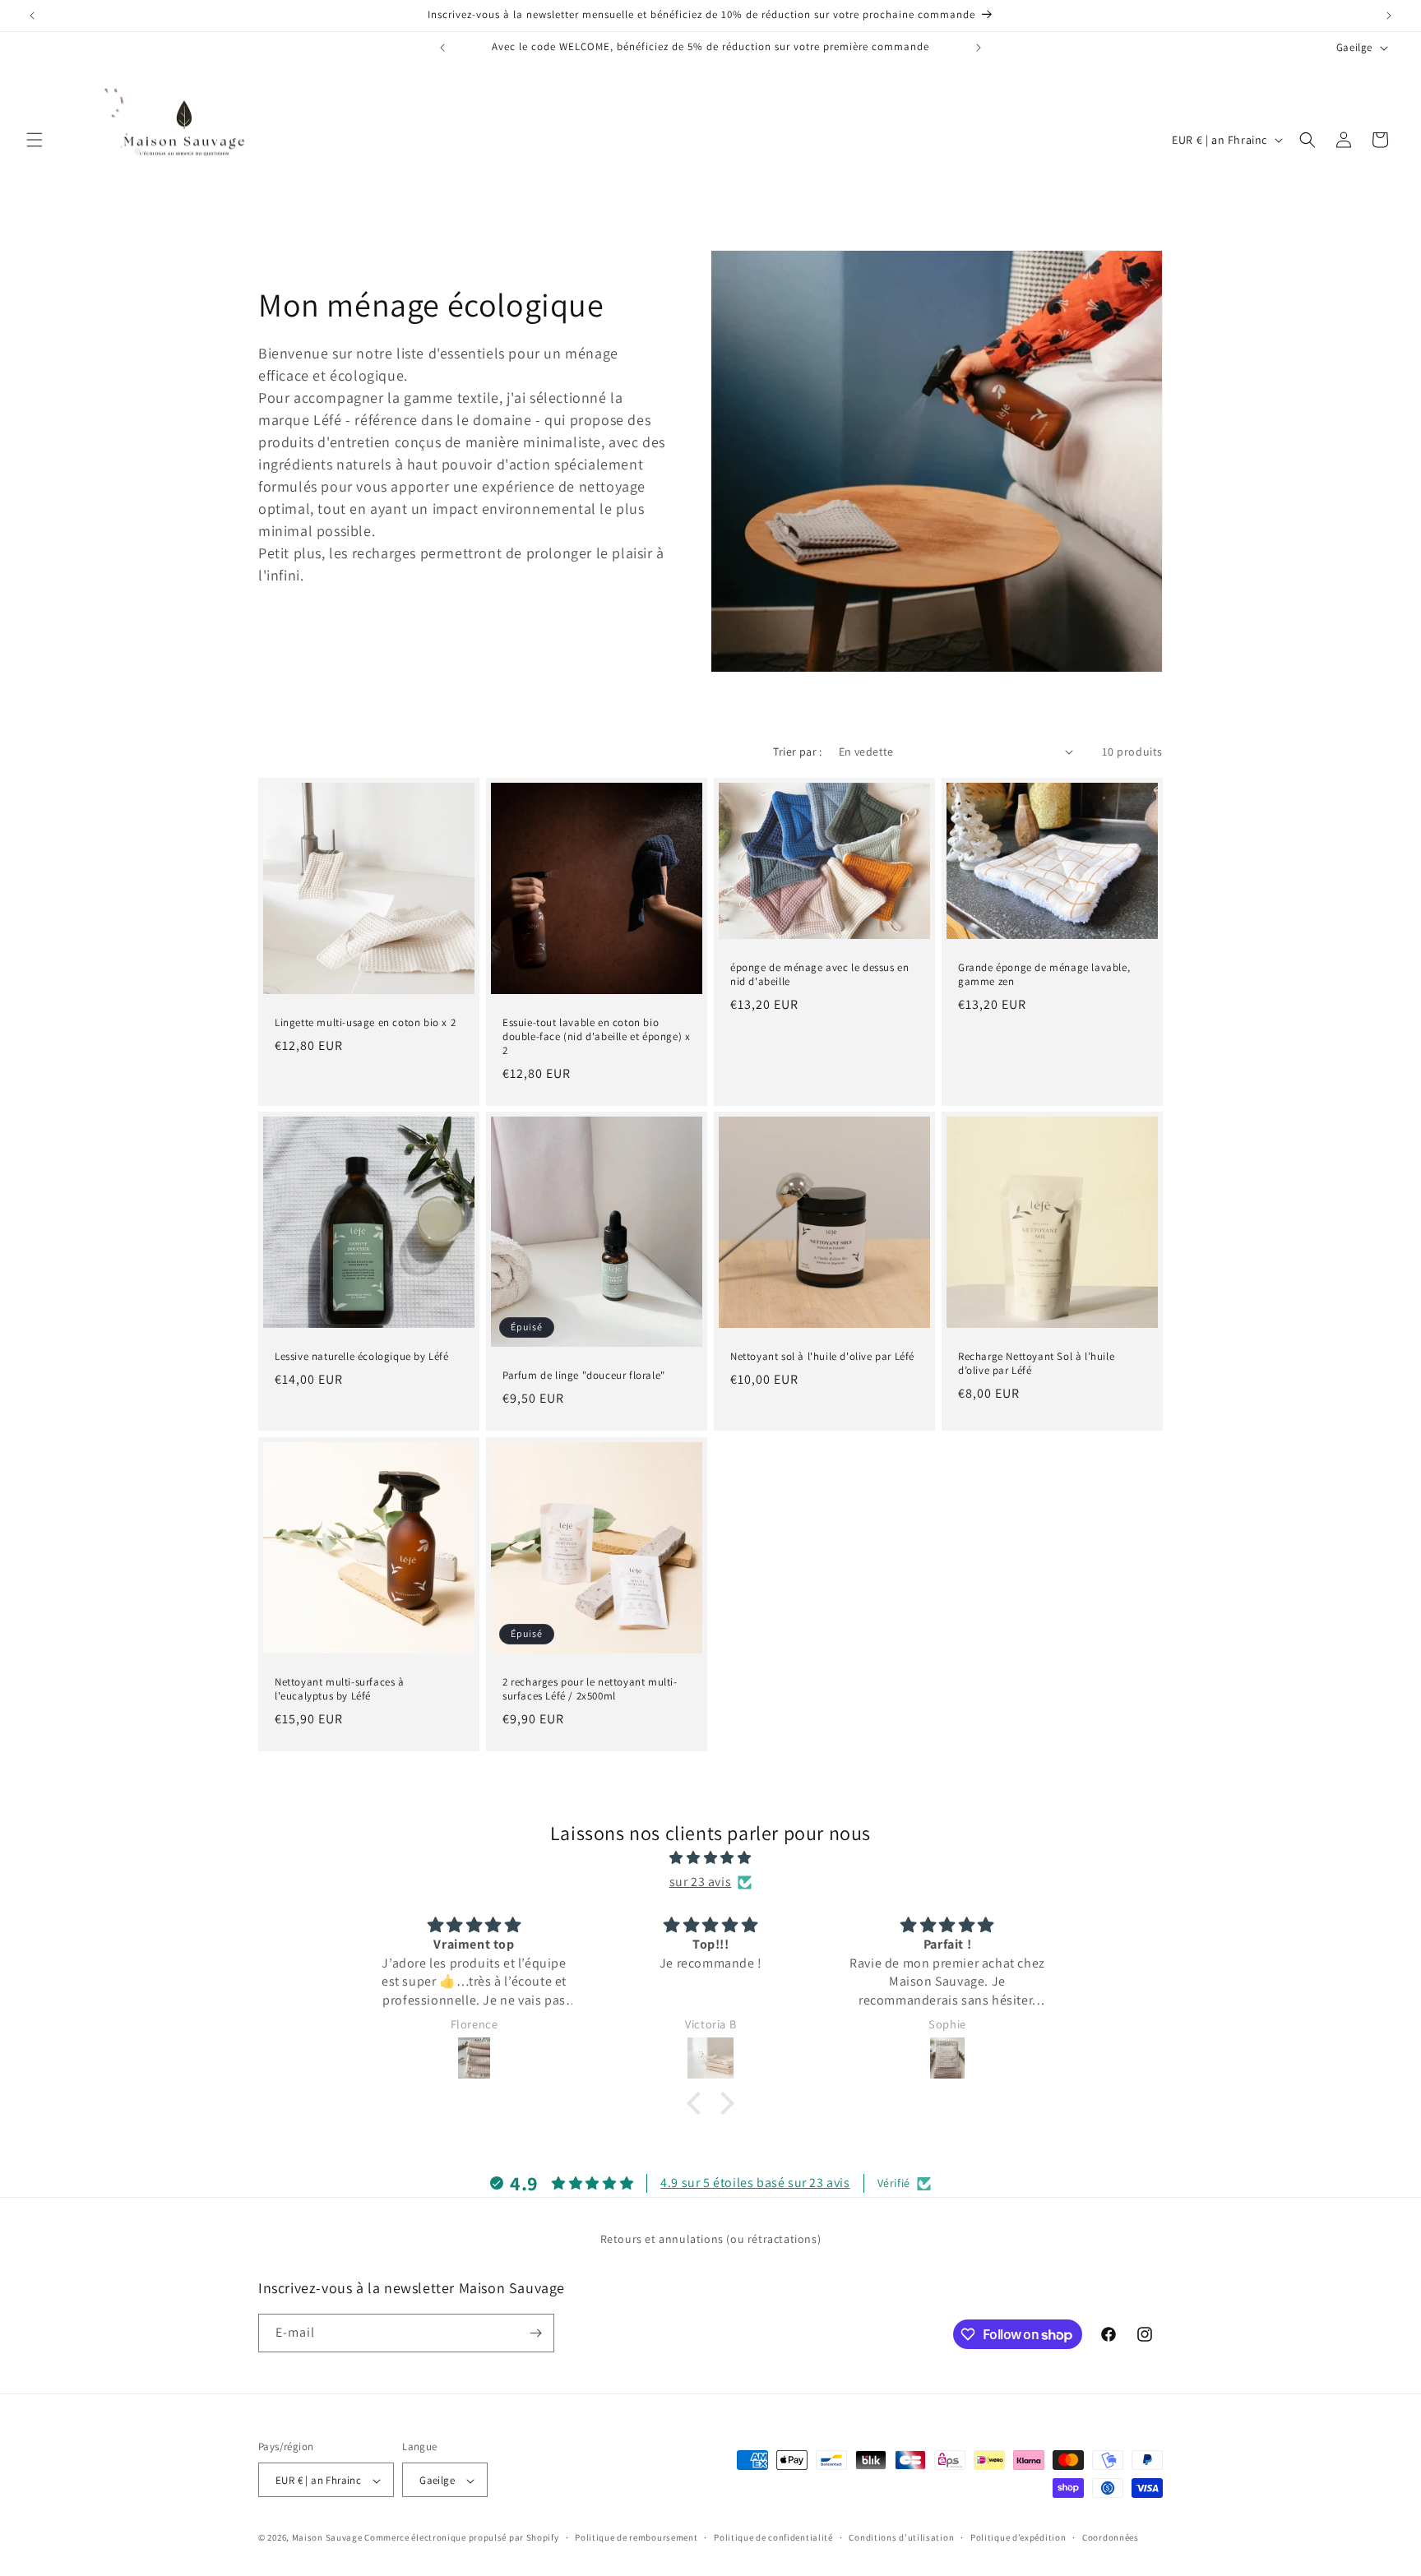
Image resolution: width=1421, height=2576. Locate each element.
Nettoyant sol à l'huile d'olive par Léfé (822, 1357)
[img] (710, 1858)
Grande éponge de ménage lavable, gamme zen (1044, 974)
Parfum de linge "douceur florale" (584, 1376)
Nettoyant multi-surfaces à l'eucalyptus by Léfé (340, 1689)
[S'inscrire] (535, 2333)
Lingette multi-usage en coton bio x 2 (365, 1023)
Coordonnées (1111, 2537)
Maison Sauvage (327, 2538)
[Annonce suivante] (1389, 16)
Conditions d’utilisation (901, 2537)
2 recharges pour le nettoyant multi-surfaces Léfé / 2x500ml (590, 1689)
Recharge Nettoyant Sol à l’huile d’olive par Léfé (1036, 1364)
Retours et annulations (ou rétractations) (711, 2239)
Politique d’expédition (1018, 2537)
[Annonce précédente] (32, 16)
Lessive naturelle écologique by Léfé (362, 1357)
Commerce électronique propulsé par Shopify (461, 2538)
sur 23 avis (701, 1882)
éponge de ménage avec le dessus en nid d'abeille (819, 974)
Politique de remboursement (636, 2537)
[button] (35, 140)
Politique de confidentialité (773, 2537)
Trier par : (797, 752)
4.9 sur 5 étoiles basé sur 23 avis (755, 2183)
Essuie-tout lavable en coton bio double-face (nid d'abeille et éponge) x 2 (596, 1037)
